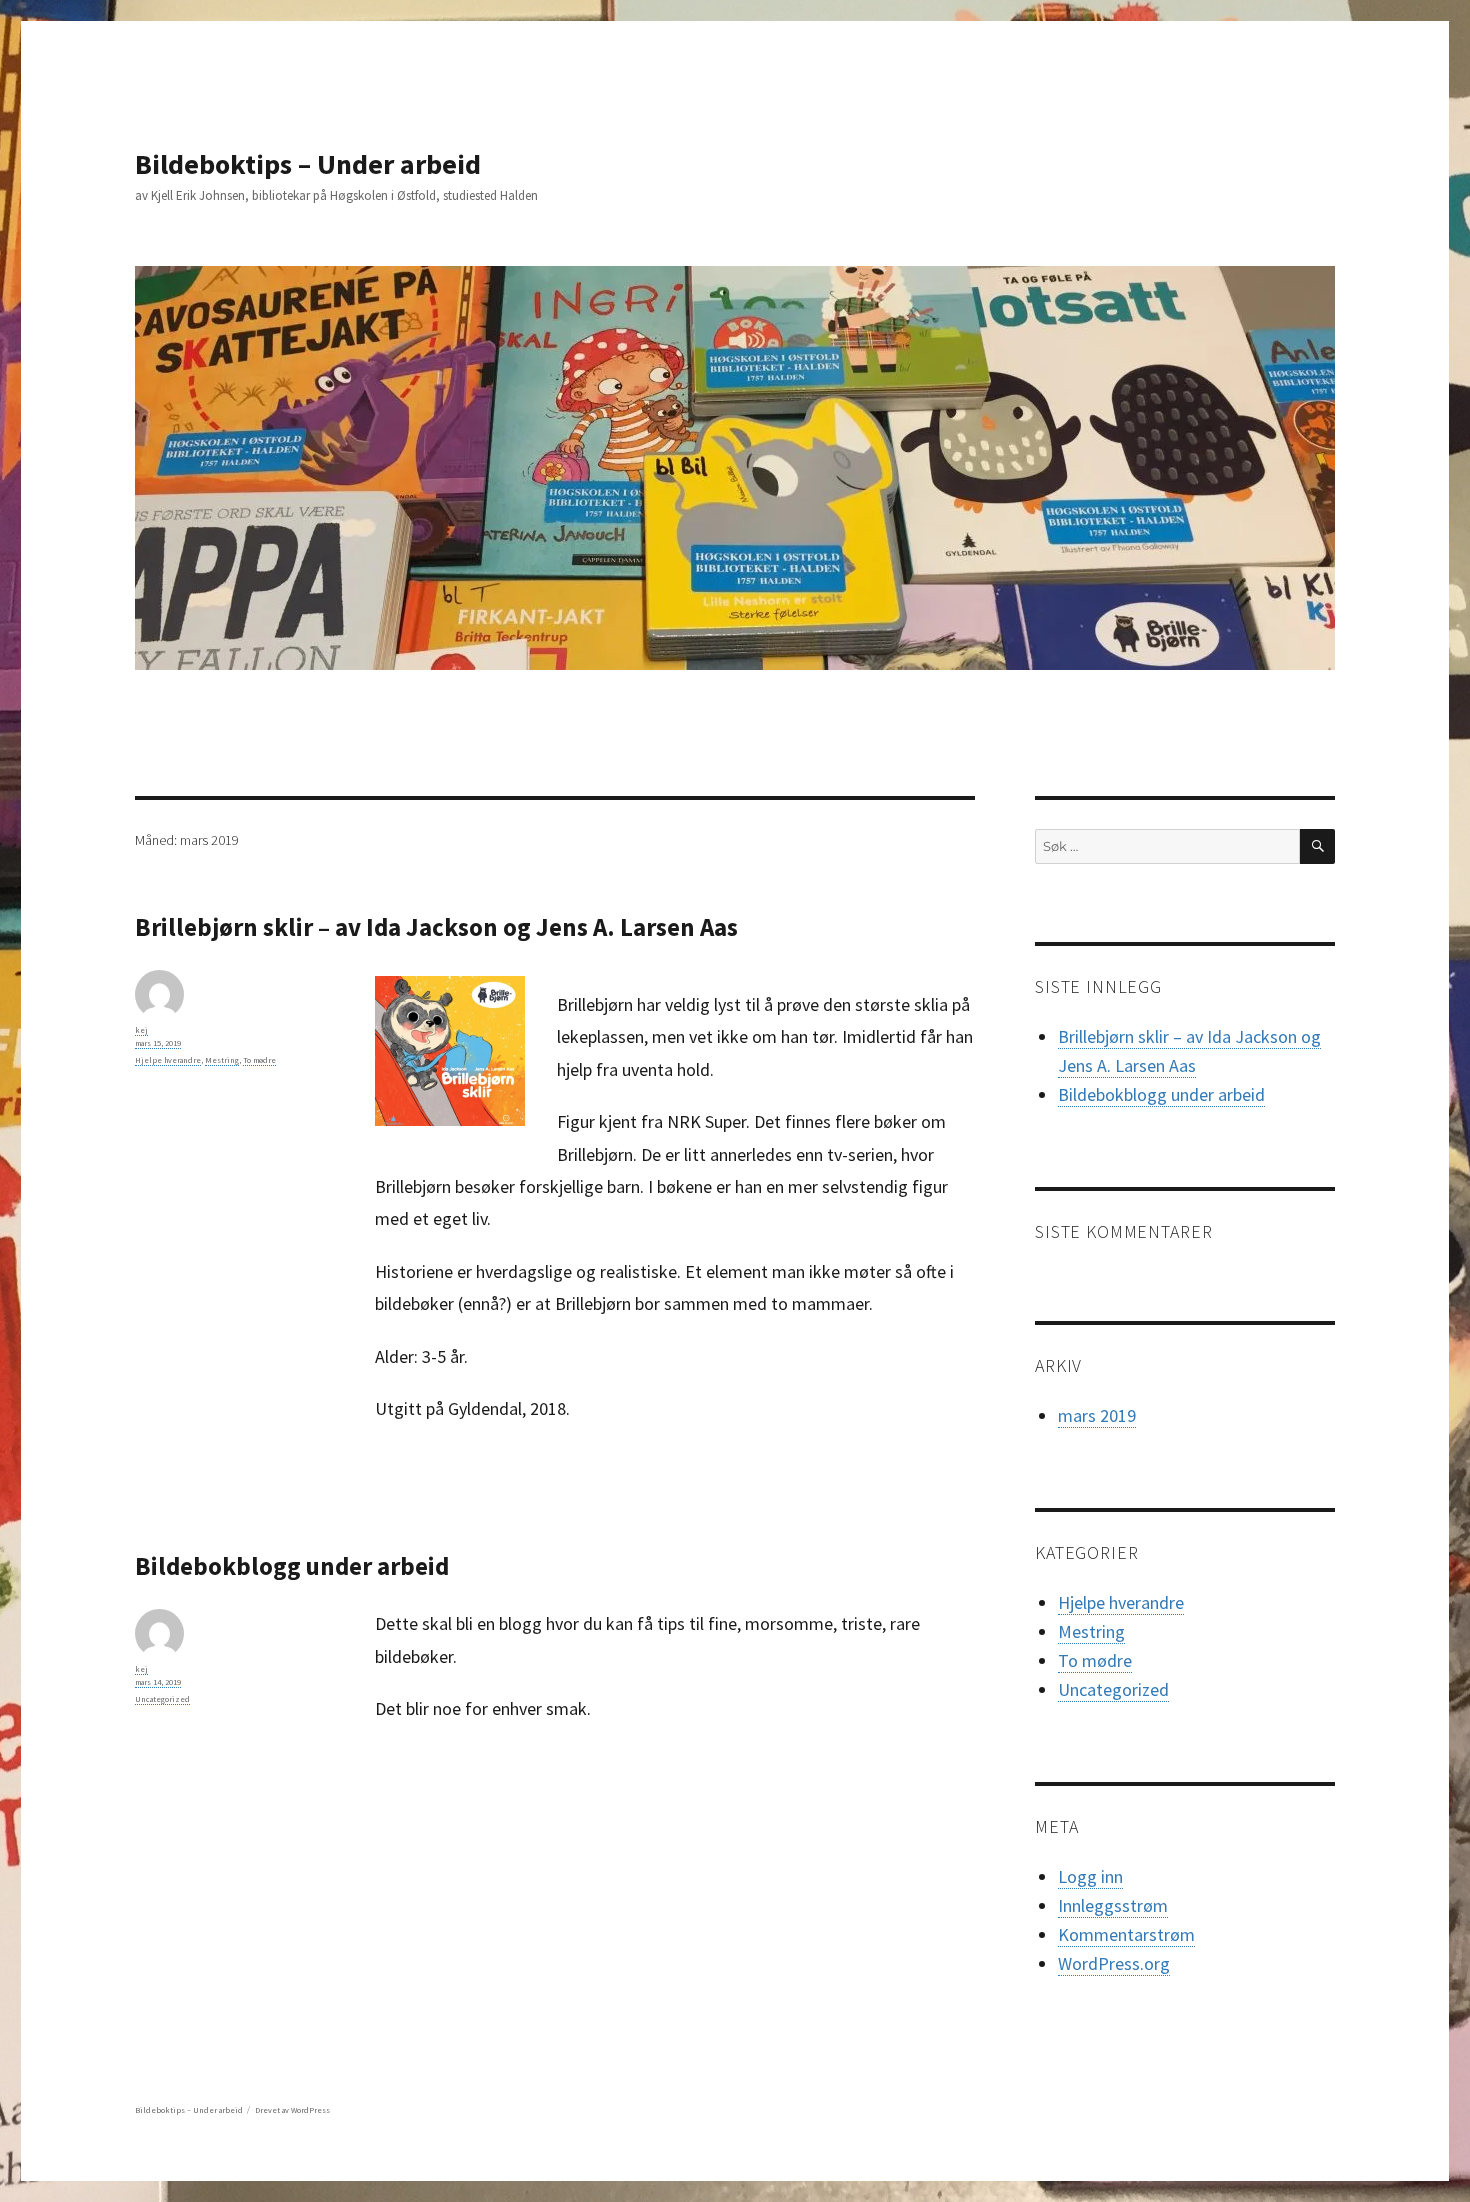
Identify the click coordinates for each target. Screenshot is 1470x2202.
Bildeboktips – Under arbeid (308, 164)
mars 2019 (1097, 1415)
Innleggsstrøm (1113, 1905)
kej (141, 1030)
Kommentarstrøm (1126, 1934)
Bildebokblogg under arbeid (292, 1566)
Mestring (222, 1060)
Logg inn (1090, 1876)
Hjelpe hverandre (168, 1060)
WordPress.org (1114, 1963)
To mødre (259, 1060)
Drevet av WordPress (292, 2110)
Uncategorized (162, 1699)
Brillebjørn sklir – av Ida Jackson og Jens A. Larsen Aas (436, 927)
